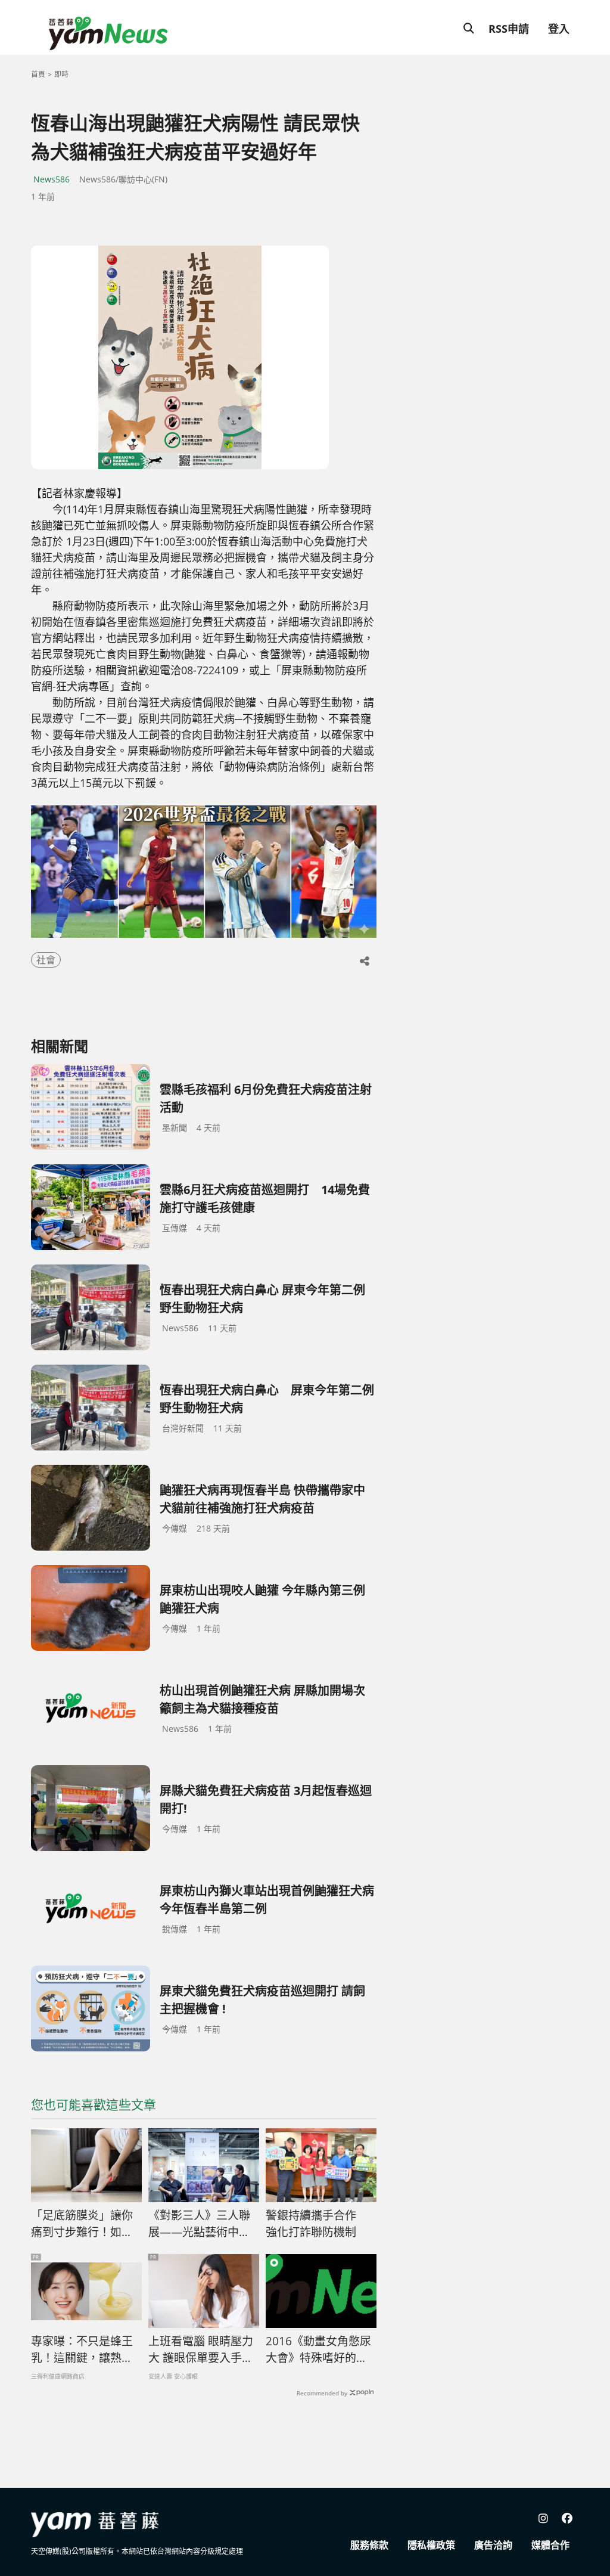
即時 (61, 74)
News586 (52, 179)
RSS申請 (509, 29)
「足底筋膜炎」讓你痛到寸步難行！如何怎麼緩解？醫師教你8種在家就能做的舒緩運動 (85, 2224)
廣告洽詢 (493, 2545)
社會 (46, 960)
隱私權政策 (431, 2545)
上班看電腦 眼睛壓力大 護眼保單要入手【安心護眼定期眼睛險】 (201, 2350)
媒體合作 (550, 2545)
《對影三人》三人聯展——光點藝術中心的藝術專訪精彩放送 (199, 2224)
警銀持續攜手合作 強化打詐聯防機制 (317, 2224)
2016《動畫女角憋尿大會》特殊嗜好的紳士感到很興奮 (318, 2350)
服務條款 (369, 2545)
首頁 (38, 74)
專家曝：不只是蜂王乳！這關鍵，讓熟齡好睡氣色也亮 (82, 2350)
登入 (559, 29)
